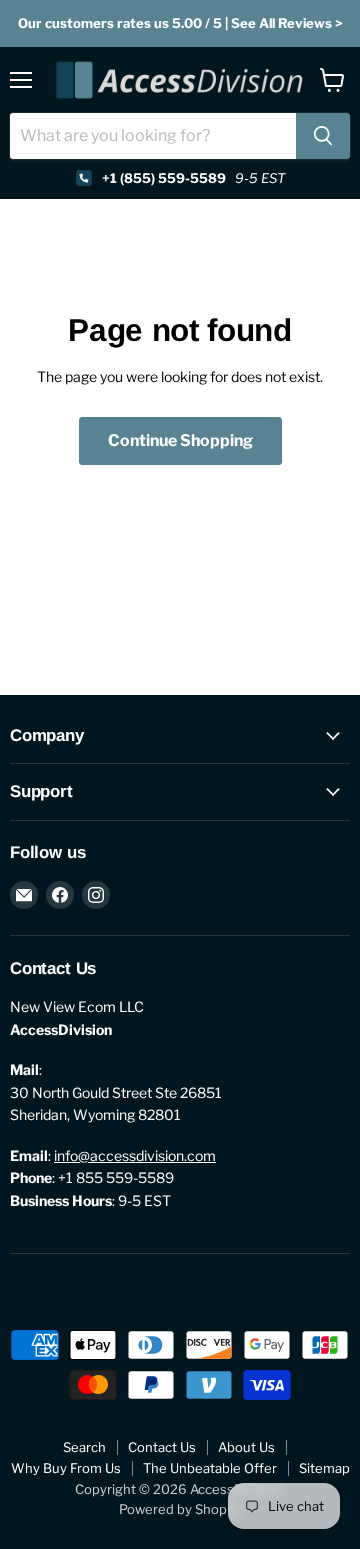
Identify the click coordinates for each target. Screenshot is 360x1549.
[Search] (323, 136)
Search (84, 1447)
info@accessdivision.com (135, 1155)
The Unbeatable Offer (210, 1468)
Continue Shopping (180, 440)
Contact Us (162, 1447)
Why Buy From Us (66, 1468)
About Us (246, 1447)
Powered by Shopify (180, 1509)
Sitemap (324, 1468)
